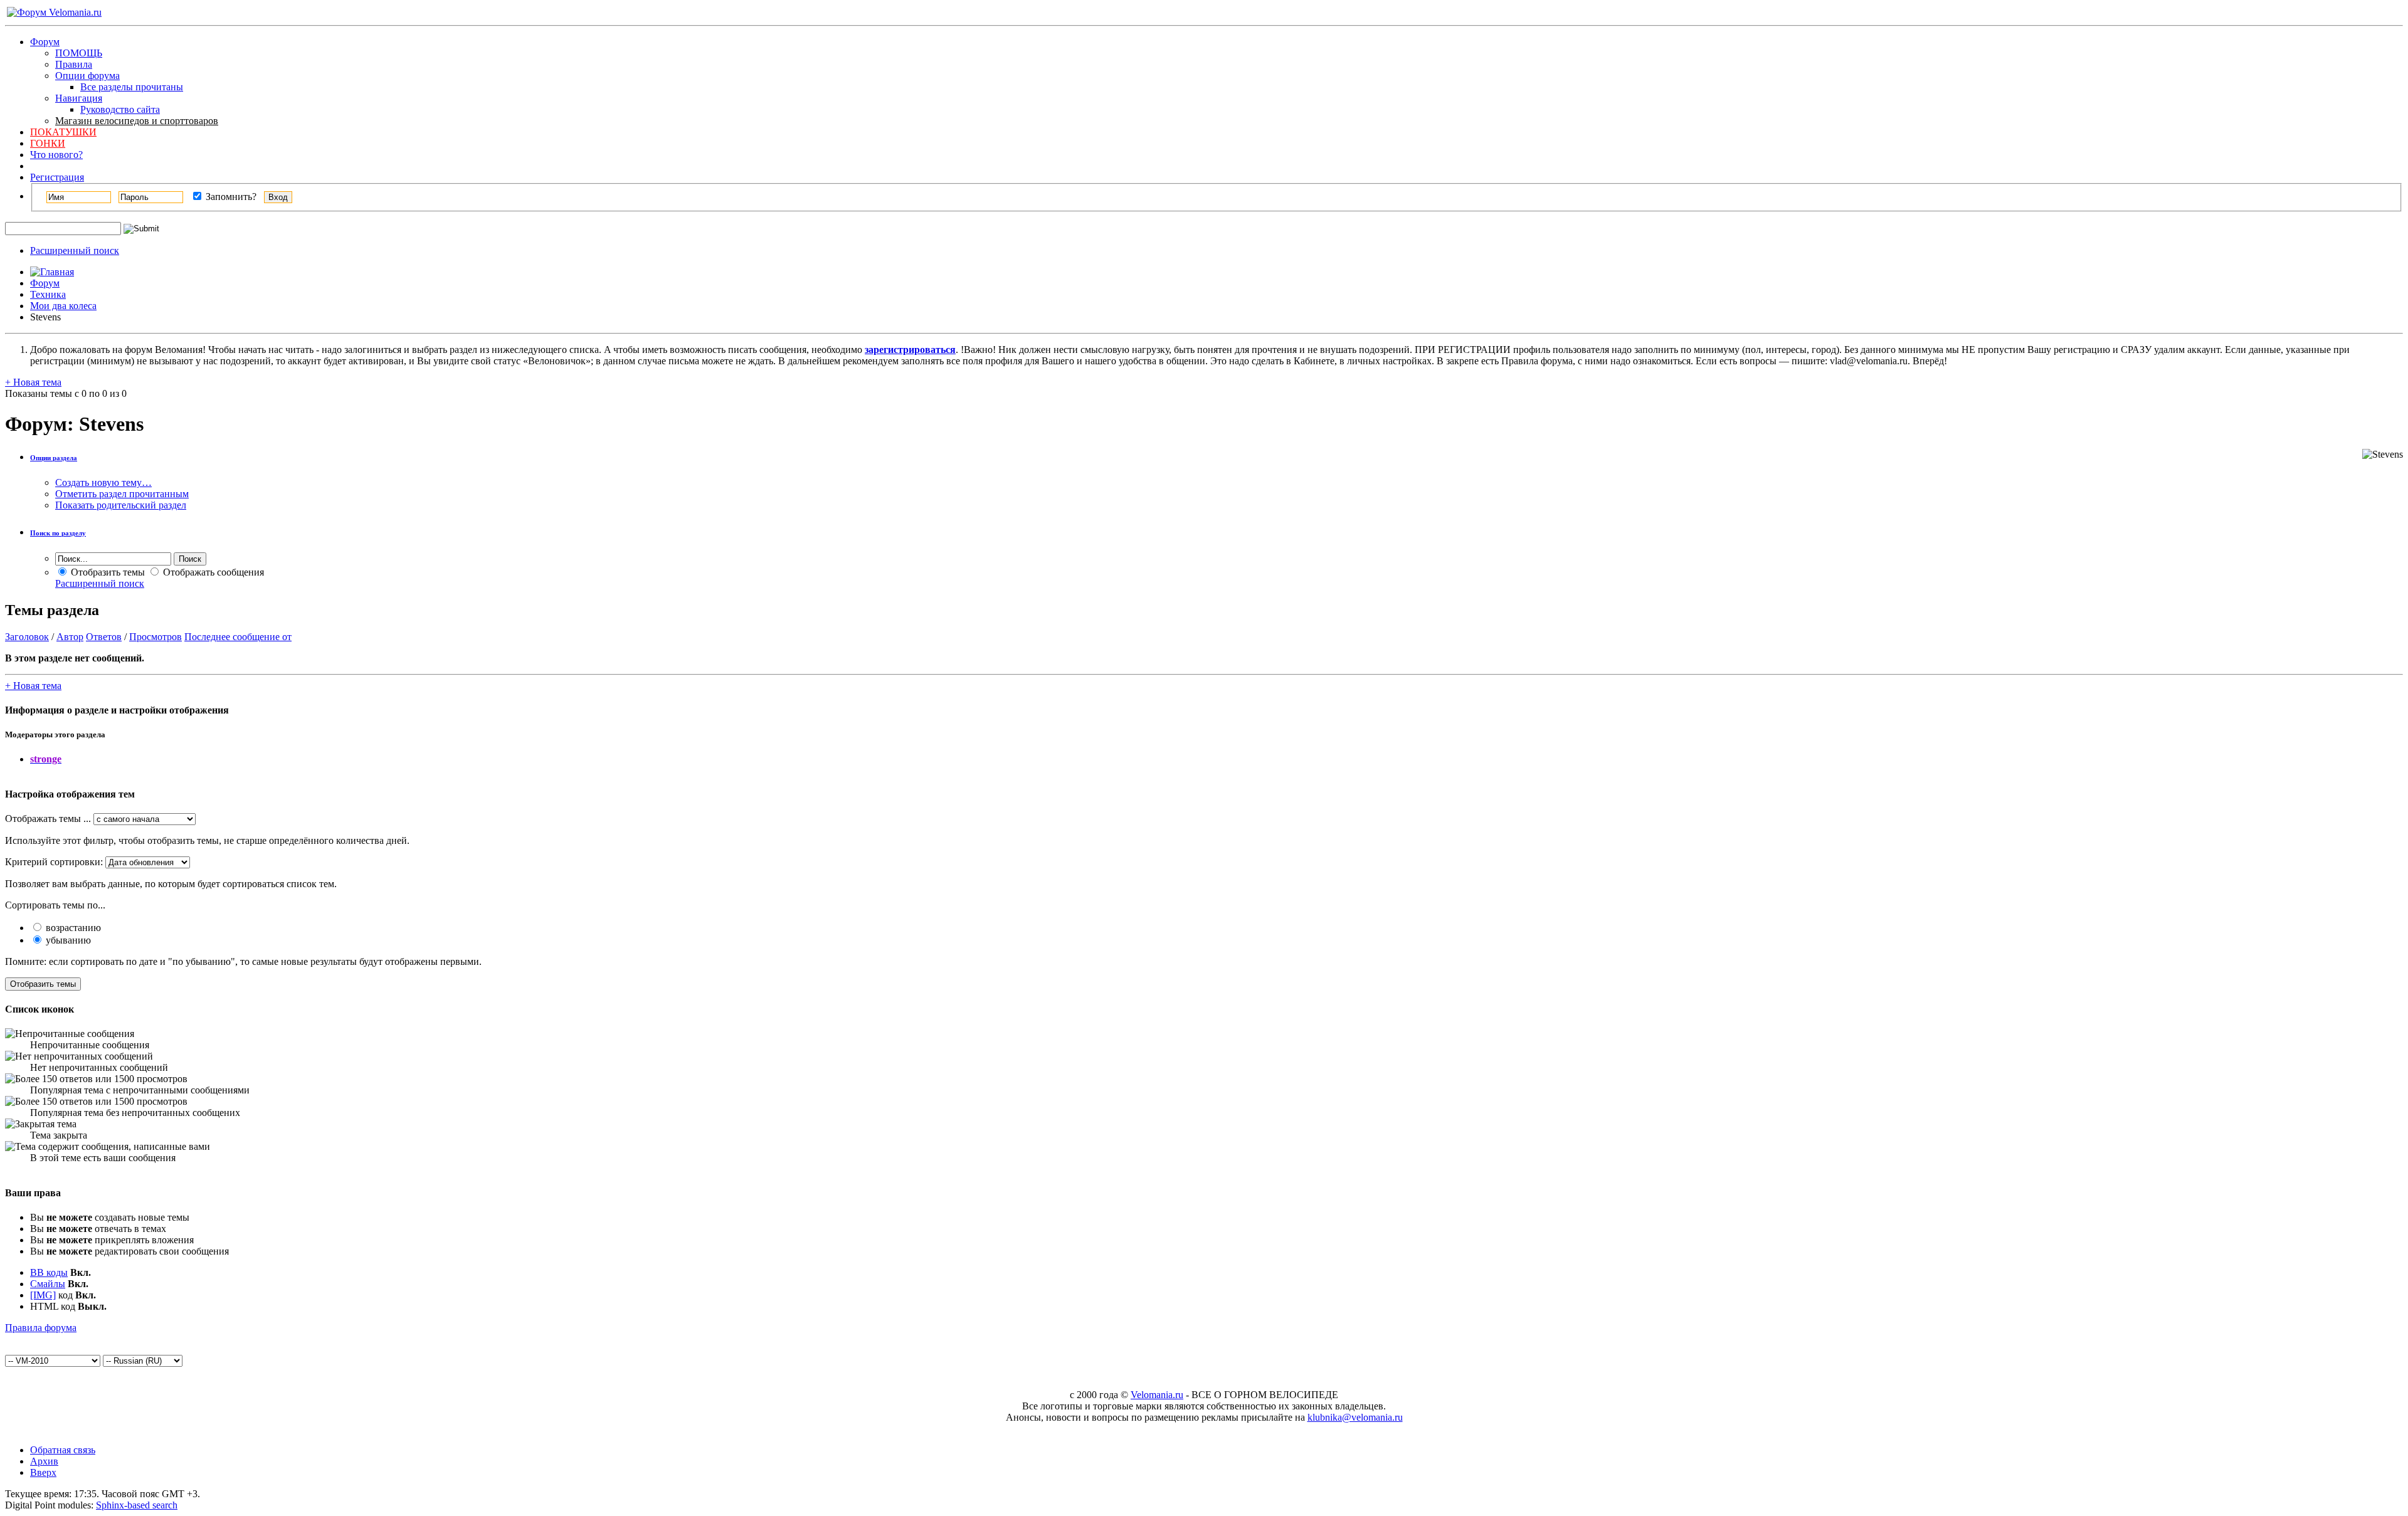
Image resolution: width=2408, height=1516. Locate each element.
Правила (74, 64)
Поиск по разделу (58, 533)
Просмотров (156, 637)
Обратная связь (63, 1450)
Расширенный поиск (75, 250)
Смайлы (48, 1284)
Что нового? (56, 155)
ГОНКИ (48, 143)
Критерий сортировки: (54, 862)
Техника (48, 294)
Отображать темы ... (48, 819)
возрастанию (72, 928)
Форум (45, 42)
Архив (44, 1461)
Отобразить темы (107, 572)
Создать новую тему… (103, 482)
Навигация (79, 98)
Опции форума (87, 76)
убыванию (67, 940)
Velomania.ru (1157, 1395)
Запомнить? (230, 197)
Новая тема (33, 382)
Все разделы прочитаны (132, 87)
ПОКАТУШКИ (63, 132)
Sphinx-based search (137, 1505)
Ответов (104, 637)
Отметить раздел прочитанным (122, 494)
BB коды (49, 1272)
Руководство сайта (120, 109)
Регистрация (57, 177)
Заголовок (27, 637)
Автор (70, 637)
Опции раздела (54, 458)
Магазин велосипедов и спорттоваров (137, 121)
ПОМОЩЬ (79, 53)
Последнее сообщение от (238, 637)
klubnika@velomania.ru (1355, 1417)
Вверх (43, 1472)
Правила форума (41, 1328)
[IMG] (43, 1295)
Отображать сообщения (212, 572)
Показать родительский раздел (121, 505)
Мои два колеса (63, 306)
